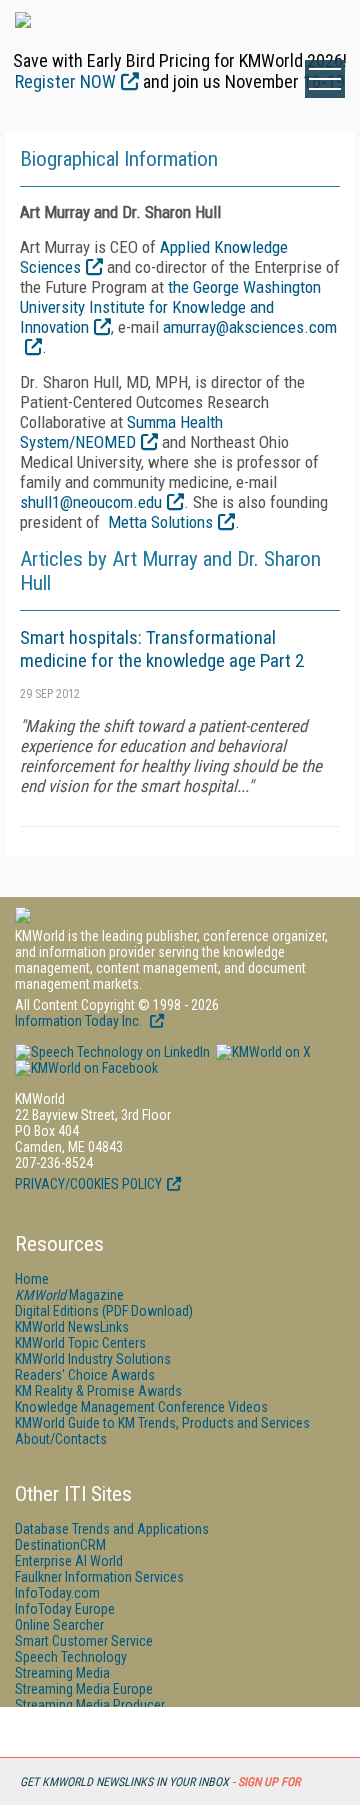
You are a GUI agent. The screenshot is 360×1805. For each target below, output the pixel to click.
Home (32, 1279)
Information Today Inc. (80, 1021)
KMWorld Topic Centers (80, 1343)
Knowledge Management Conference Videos (141, 1407)
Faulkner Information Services (99, 1577)
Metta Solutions (160, 522)
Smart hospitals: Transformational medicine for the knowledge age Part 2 (162, 649)
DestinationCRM (60, 1545)
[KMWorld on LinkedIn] (112, 1052)
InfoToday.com (57, 1593)
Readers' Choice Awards (85, 1375)
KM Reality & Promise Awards (98, 1391)
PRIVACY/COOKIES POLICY (88, 1184)
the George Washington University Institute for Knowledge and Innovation (170, 307)
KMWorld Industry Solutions (93, 1359)
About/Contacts (61, 1439)
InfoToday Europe (65, 1609)
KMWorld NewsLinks (72, 1327)
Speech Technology (71, 1657)
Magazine (69, 1295)
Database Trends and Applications (112, 1529)
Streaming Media (62, 1673)
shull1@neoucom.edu (91, 502)
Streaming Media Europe (84, 1689)
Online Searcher (59, 1625)
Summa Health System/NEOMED (121, 432)
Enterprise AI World (69, 1561)
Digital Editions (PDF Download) (104, 1311)
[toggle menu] (325, 79)
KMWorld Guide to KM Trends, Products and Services (162, 1423)
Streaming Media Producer (90, 1705)
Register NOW (65, 81)
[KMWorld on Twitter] (262, 1052)
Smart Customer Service (84, 1641)
